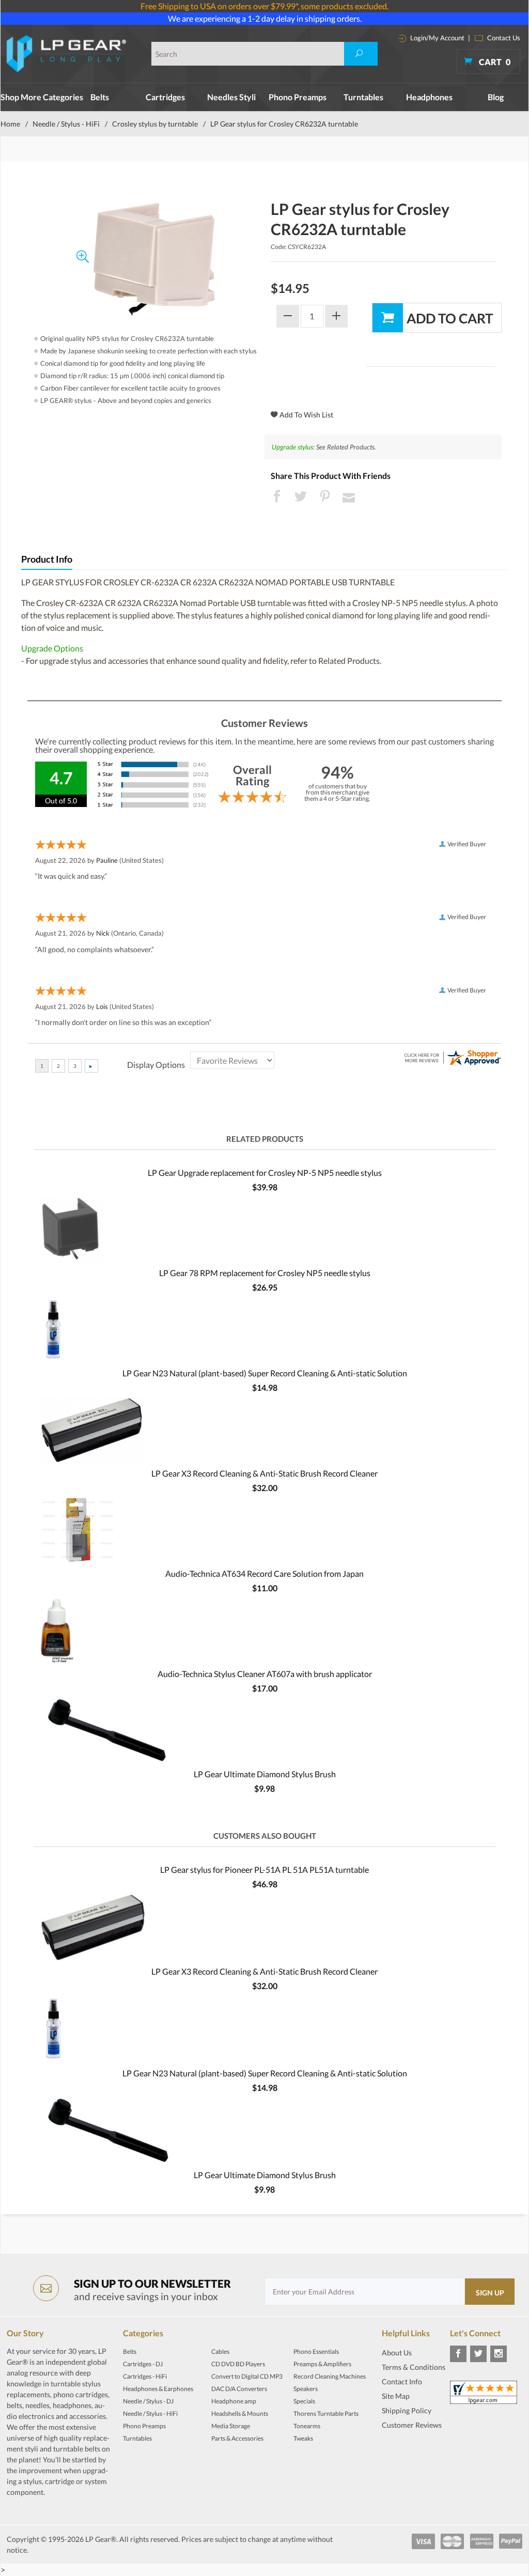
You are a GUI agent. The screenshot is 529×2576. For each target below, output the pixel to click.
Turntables (363, 97)
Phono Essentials (316, 2352)
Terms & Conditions (414, 2367)
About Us (397, 2353)
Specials (304, 2401)
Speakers (306, 2389)
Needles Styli (231, 97)
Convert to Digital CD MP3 (247, 2376)
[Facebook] (458, 2354)
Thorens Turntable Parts (326, 2414)
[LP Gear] (67, 54)
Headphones (429, 97)
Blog (496, 97)
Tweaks (303, 2438)
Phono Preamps (298, 97)
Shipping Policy (407, 2410)
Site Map (396, 2396)
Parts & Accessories (237, 2438)
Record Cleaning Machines (330, 2376)
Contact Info (402, 2381)
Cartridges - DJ (143, 2364)
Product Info (47, 559)
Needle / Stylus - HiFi (66, 124)
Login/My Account (437, 38)
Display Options (156, 1065)
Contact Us (503, 38)
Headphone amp (234, 2401)
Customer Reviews (412, 2425)
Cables (220, 2352)
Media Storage (231, 2426)
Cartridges (165, 97)
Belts (100, 97)
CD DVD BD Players (238, 2364)
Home (10, 124)
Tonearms (307, 2426)
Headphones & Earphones (158, 2389)
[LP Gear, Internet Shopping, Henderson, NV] (408, 2450)
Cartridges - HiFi (145, 2376)
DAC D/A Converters (239, 2389)
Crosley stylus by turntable (155, 124)
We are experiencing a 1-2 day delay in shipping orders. (265, 18)
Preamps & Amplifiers (322, 2364)
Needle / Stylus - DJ (148, 2401)
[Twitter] (478, 2354)
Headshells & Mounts (240, 2414)
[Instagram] (499, 2354)
